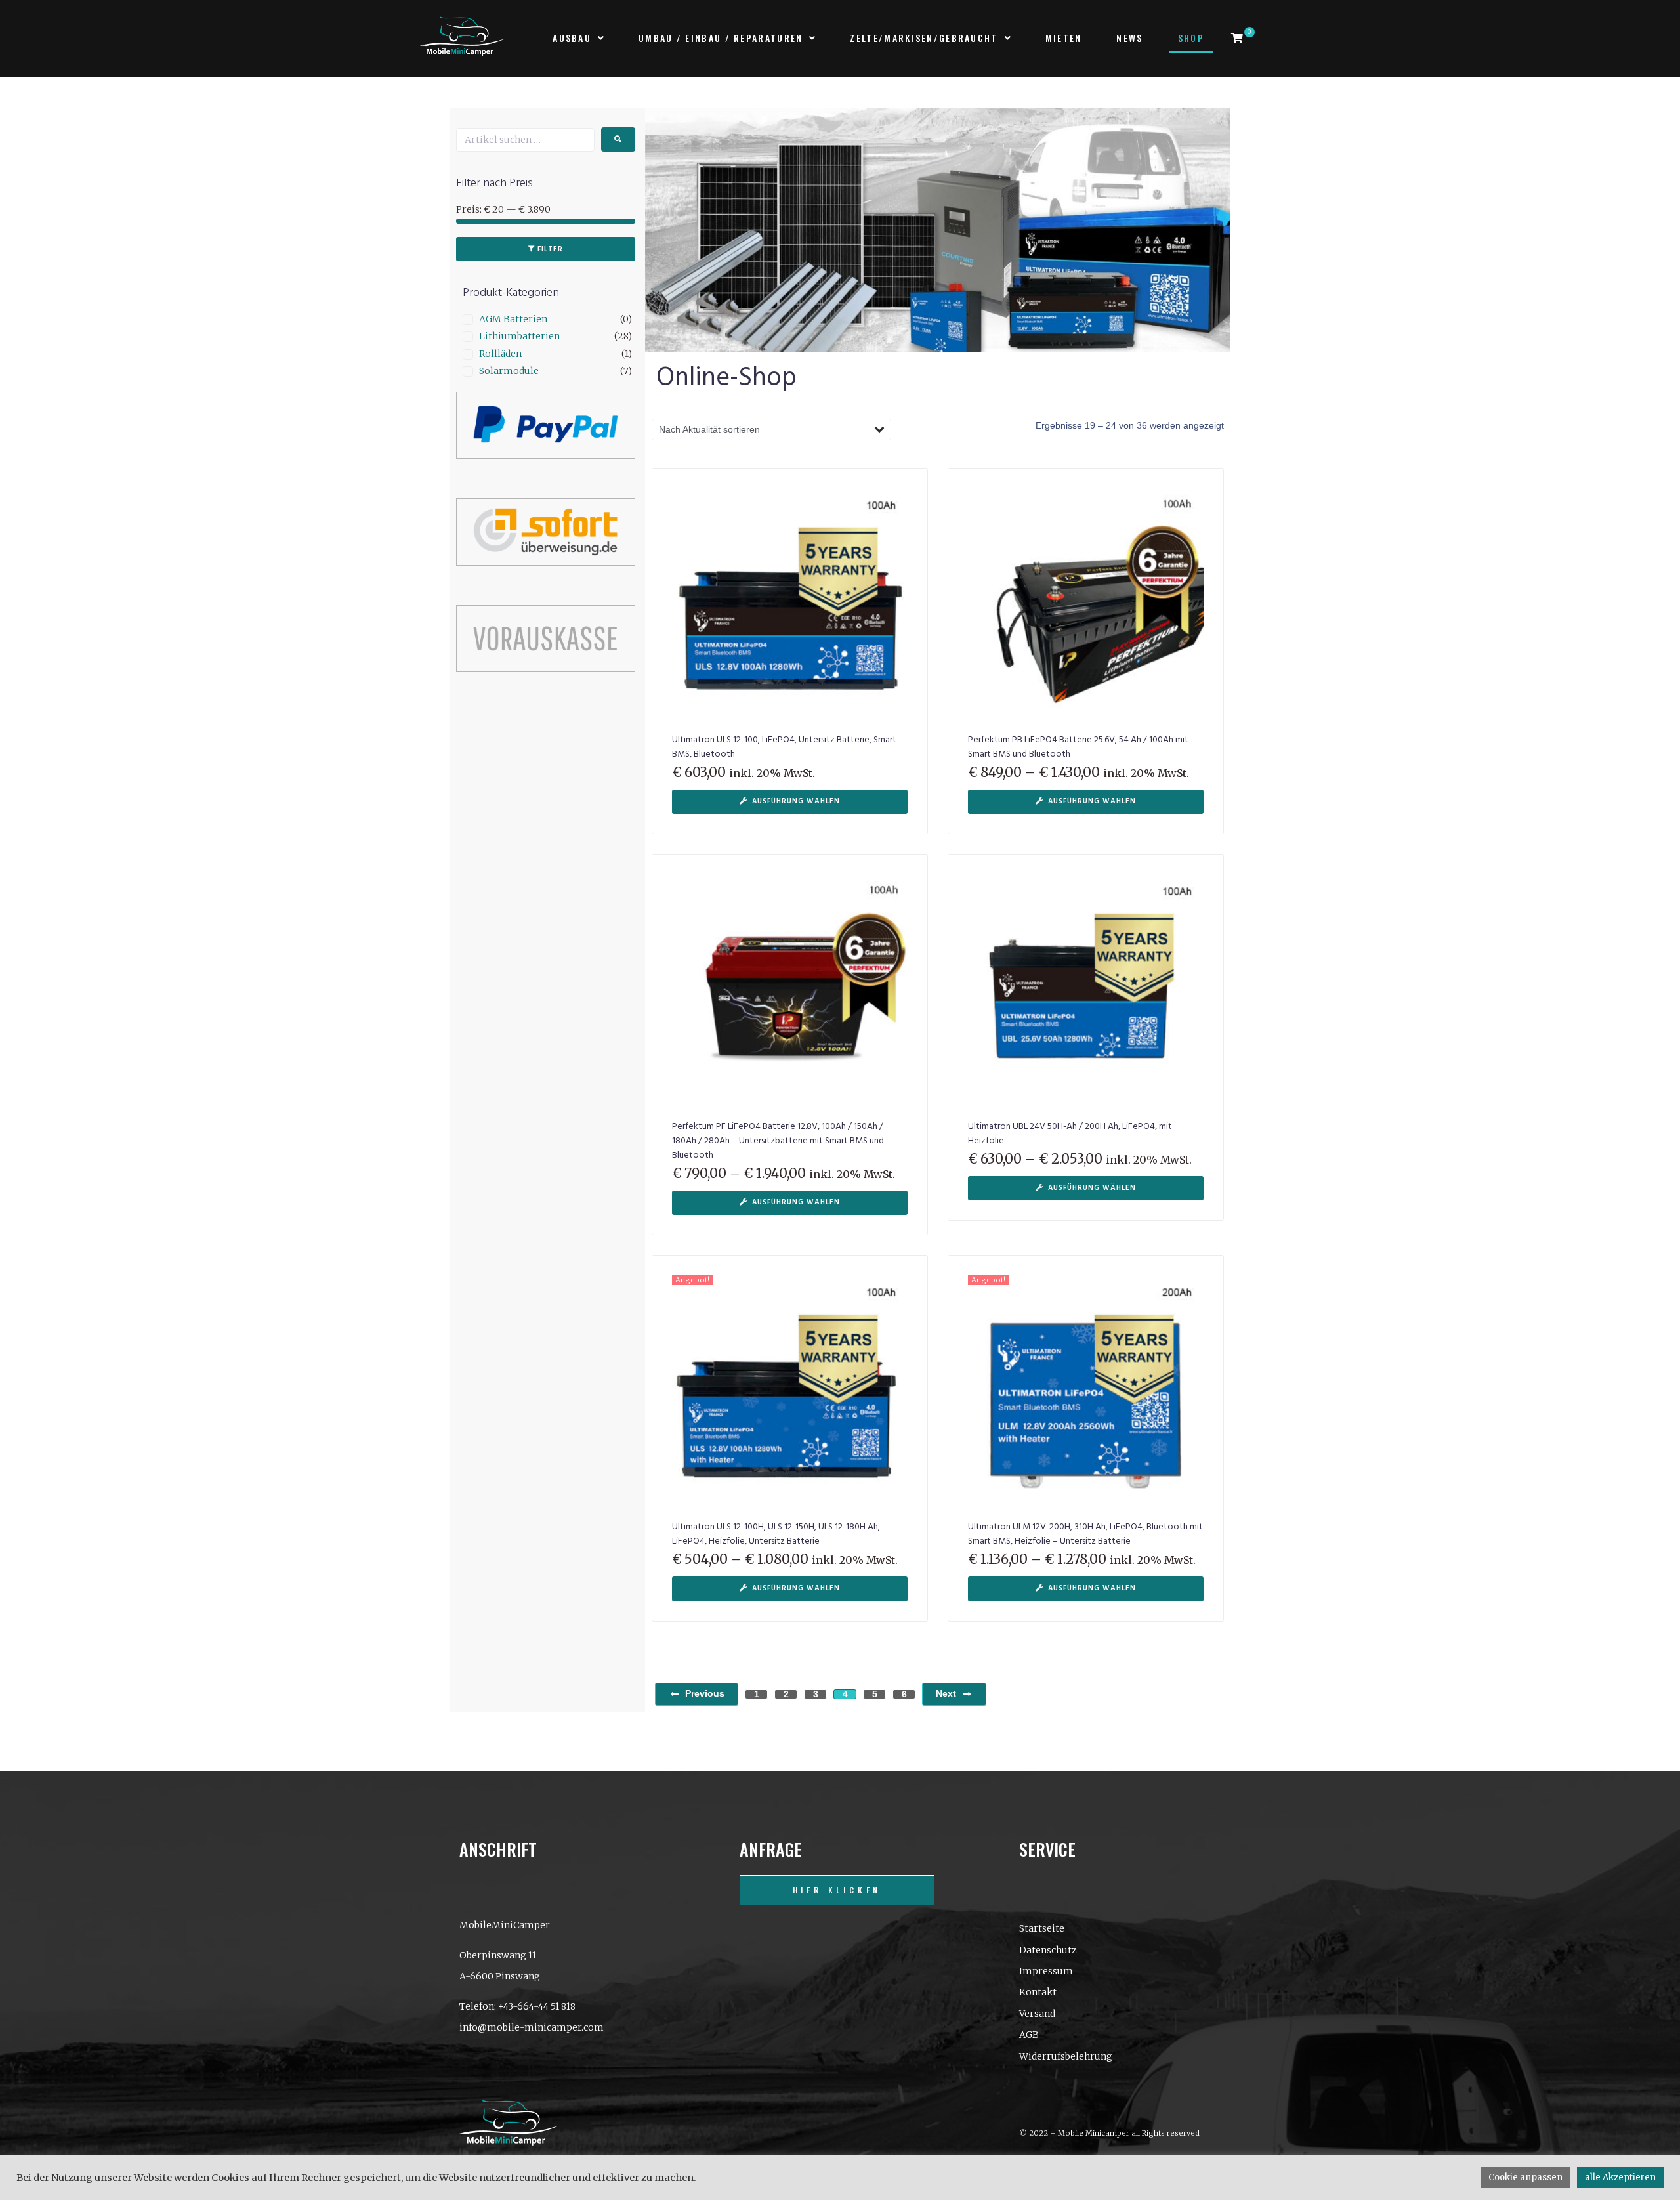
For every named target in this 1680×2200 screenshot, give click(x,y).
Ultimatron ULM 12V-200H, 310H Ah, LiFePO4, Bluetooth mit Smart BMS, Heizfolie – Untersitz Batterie (1085, 1534)
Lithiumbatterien (519, 336)
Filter (550, 249)
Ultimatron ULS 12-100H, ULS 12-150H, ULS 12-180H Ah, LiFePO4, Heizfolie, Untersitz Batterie (776, 1534)
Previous (705, 1693)
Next (946, 1693)
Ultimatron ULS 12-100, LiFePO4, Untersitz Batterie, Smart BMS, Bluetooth (784, 747)
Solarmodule (509, 371)
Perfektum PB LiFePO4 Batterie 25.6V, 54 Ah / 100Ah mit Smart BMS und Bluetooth (1078, 747)
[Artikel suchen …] (525, 140)
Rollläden (500, 354)
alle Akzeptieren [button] (1620, 2177)
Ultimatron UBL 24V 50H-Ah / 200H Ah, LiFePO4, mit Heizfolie (1070, 1134)
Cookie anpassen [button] (1525, 2177)
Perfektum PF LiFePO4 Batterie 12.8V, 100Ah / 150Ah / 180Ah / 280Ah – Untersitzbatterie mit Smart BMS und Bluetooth (778, 1141)
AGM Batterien (513, 319)
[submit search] (618, 139)
